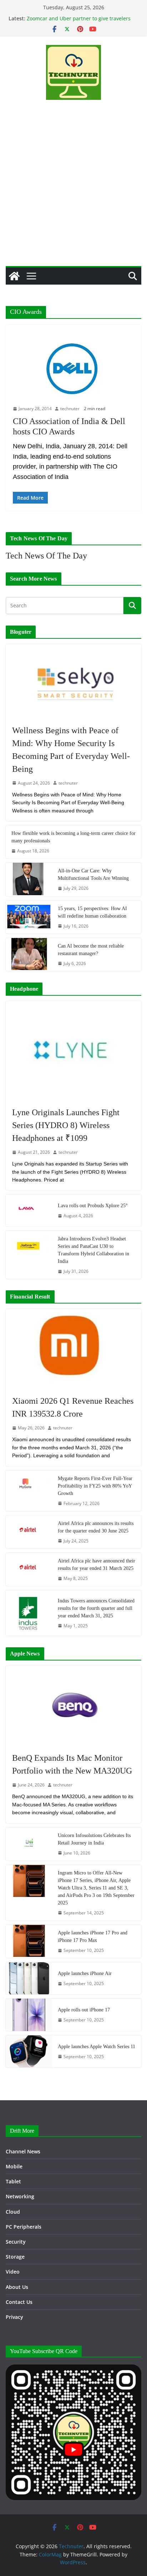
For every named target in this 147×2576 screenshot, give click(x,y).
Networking (20, 2196)
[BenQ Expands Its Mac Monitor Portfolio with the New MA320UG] (73, 1706)
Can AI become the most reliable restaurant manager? (91, 950)
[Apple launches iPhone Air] (29, 1978)
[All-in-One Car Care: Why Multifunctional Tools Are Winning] (29, 879)
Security (16, 2242)
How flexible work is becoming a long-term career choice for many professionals (73, 837)
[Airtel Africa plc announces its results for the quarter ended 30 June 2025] (29, 1532)
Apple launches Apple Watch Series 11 (97, 2047)
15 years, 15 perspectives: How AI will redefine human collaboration (92, 912)
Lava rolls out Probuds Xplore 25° (93, 1206)
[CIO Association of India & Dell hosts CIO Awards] (73, 368)
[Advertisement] (73, 189)
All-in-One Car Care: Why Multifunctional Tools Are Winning (93, 874)
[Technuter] (14, 276)
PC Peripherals (24, 2227)
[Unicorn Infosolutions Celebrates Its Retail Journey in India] (29, 1844)
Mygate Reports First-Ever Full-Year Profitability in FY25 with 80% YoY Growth (95, 1486)
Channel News (23, 2151)
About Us (17, 2287)
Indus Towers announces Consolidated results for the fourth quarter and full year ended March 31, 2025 (96, 1608)
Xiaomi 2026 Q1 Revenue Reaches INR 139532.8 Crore (73, 1407)
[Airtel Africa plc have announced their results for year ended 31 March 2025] (29, 1569)
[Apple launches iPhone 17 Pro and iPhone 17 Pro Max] (29, 1941)
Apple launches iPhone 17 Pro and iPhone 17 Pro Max (93, 1937)
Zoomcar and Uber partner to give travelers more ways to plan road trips (79, 22)
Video (13, 2272)
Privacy (14, 2317)
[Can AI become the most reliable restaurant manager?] (29, 955)
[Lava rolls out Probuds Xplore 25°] (29, 1210)
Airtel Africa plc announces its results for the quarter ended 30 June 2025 (96, 1527)
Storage (15, 2257)
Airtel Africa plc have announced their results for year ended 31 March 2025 (97, 1565)
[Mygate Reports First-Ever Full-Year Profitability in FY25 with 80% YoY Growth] (29, 1491)
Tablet (13, 2181)
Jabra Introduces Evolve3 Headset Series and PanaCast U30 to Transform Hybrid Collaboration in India (93, 1250)
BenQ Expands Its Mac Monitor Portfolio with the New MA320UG (72, 1764)
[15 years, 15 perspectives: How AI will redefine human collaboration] (29, 917)
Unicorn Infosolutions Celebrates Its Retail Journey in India (94, 1839)
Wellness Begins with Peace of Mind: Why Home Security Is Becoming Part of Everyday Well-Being (71, 750)
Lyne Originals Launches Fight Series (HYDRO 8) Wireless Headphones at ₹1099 (66, 1125)
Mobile (14, 2166)
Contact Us (19, 2302)
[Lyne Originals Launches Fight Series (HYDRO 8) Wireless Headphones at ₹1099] (73, 1050)
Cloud (13, 2212)
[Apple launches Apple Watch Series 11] (29, 2051)
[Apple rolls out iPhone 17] (29, 2015)
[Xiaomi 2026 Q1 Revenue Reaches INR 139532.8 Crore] (73, 1348)
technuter (70, 409)
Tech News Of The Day (46, 556)
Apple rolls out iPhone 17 (84, 2010)
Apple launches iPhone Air (85, 1973)
